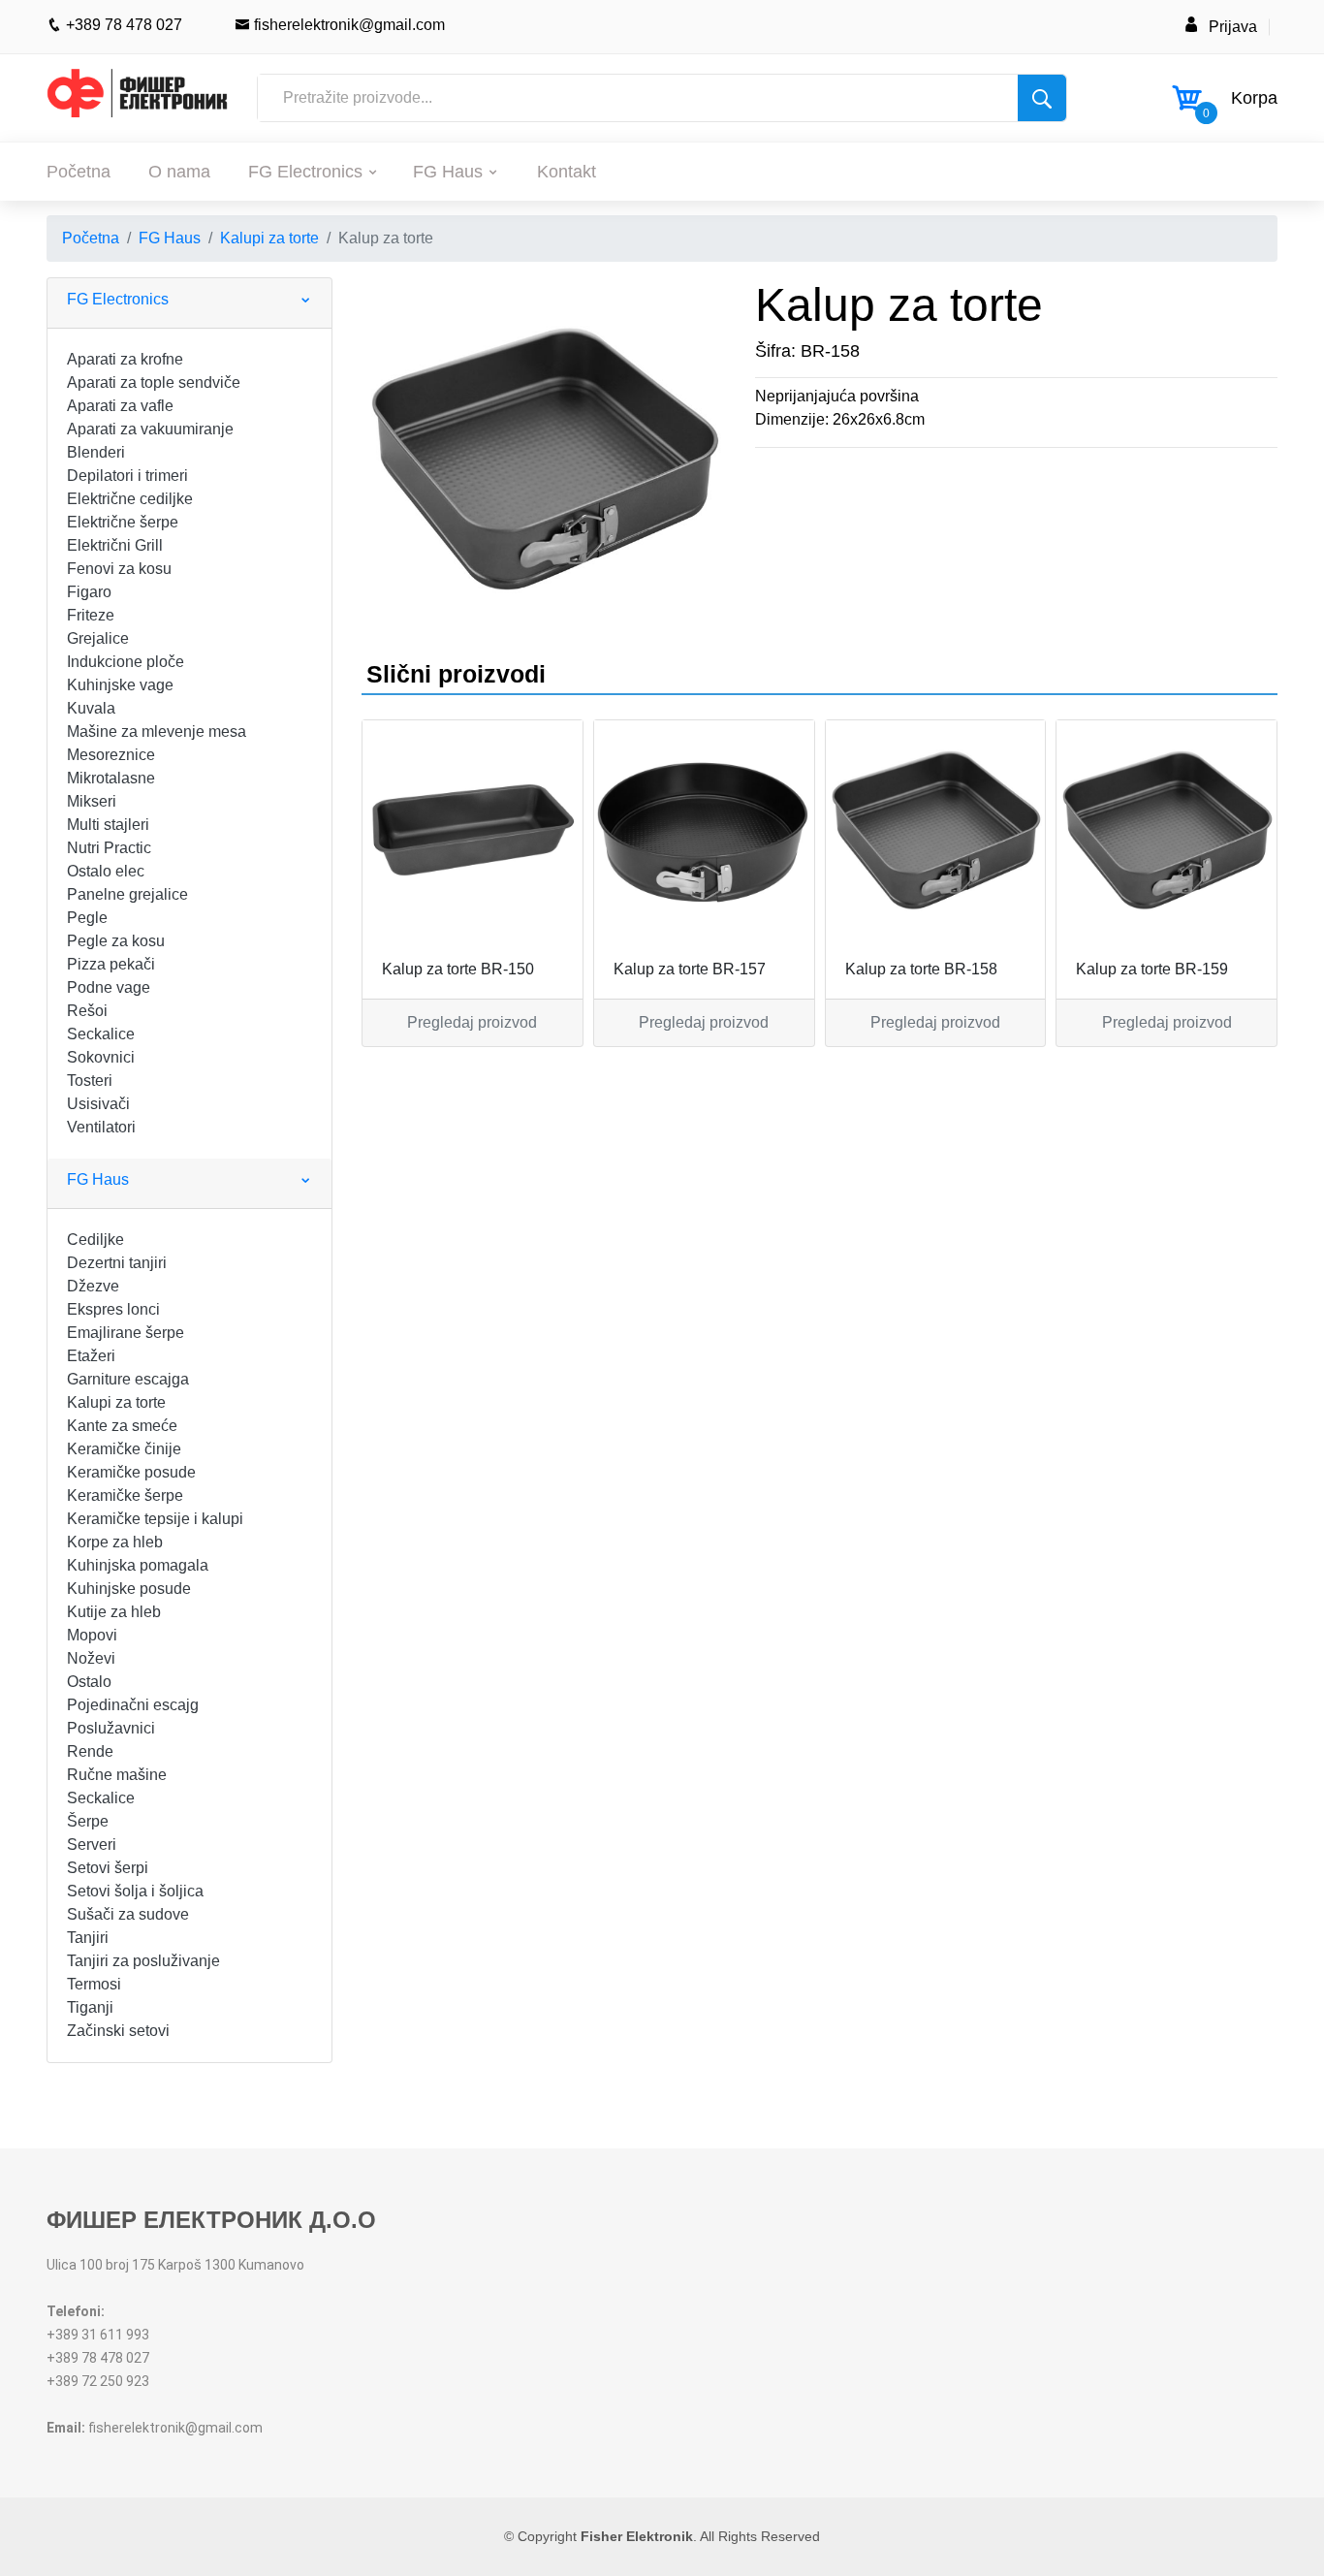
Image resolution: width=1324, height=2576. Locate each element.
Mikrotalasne (111, 778)
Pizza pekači (111, 964)
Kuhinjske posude (129, 1589)
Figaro (89, 592)
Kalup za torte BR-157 (690, 969)
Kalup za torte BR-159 (1152, 969)
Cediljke (95, 1240)
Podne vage (109, 987)
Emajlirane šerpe (126, 1333)
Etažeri (91, 1356)
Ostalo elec (106, 871)
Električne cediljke (130, 499)
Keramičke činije (124, 1449)
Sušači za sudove (128, 1914)
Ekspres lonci (113, 1309)
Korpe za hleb (115, 1542)
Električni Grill (115, 545)
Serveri (92, 1845)
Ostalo (89, 1682)
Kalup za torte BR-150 (458, 969)
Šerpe (88, 1821)
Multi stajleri (108, 825)
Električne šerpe (123, 522)
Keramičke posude (131, 1472)
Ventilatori (101, 1127)
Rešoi (87, 1011)
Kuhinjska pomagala (138, 1565)
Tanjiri (88, 1938)
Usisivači (98, 1104)
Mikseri (92, 801)
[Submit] (1042, 98)
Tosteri (90, 1081)
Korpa (1254, 98)
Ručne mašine (117, 1775)
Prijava (1233, 27)
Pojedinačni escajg (133, 1705)
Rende (90, 1751)
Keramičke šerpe (125, 1495)
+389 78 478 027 (122, 25)
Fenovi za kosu (119, 569)
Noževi (91, 1658)
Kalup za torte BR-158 (921, 969)
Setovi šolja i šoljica (135, 1891)
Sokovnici (101, 1057)
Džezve (93, 1286)
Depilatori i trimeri (127, 476)
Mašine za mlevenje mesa (157, 731)
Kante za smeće (122, 1426)
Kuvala (91, 708)
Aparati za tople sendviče (154, 382)
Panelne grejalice (127, 894)
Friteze (91, 615)
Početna (79, 172)
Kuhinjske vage (120, 685)
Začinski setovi (118, 2031)
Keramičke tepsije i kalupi (155, 1519)
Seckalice (101, 1034)
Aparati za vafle (120, 406)
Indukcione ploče (126, 662)
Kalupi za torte (269, 238)
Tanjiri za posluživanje (143, 1961)
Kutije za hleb (114, 1612)
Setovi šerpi (108, 1868)
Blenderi (96, 452)
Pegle (87, 918)
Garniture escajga (128, 1379)
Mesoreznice (111, 755)
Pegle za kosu (116, 941)
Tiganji (90, 2007)
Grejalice (98, 638)
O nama (179, 172)
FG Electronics (305, 172)
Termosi (94, 1984)
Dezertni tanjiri (117, 1263)
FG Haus (448, 172)
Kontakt (567, 172)
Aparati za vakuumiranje (150, 429)
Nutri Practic (109, 848)
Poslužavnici (111, 1728)
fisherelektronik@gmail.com (347, 25)
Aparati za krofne (125, 359)
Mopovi (92, 1635)
